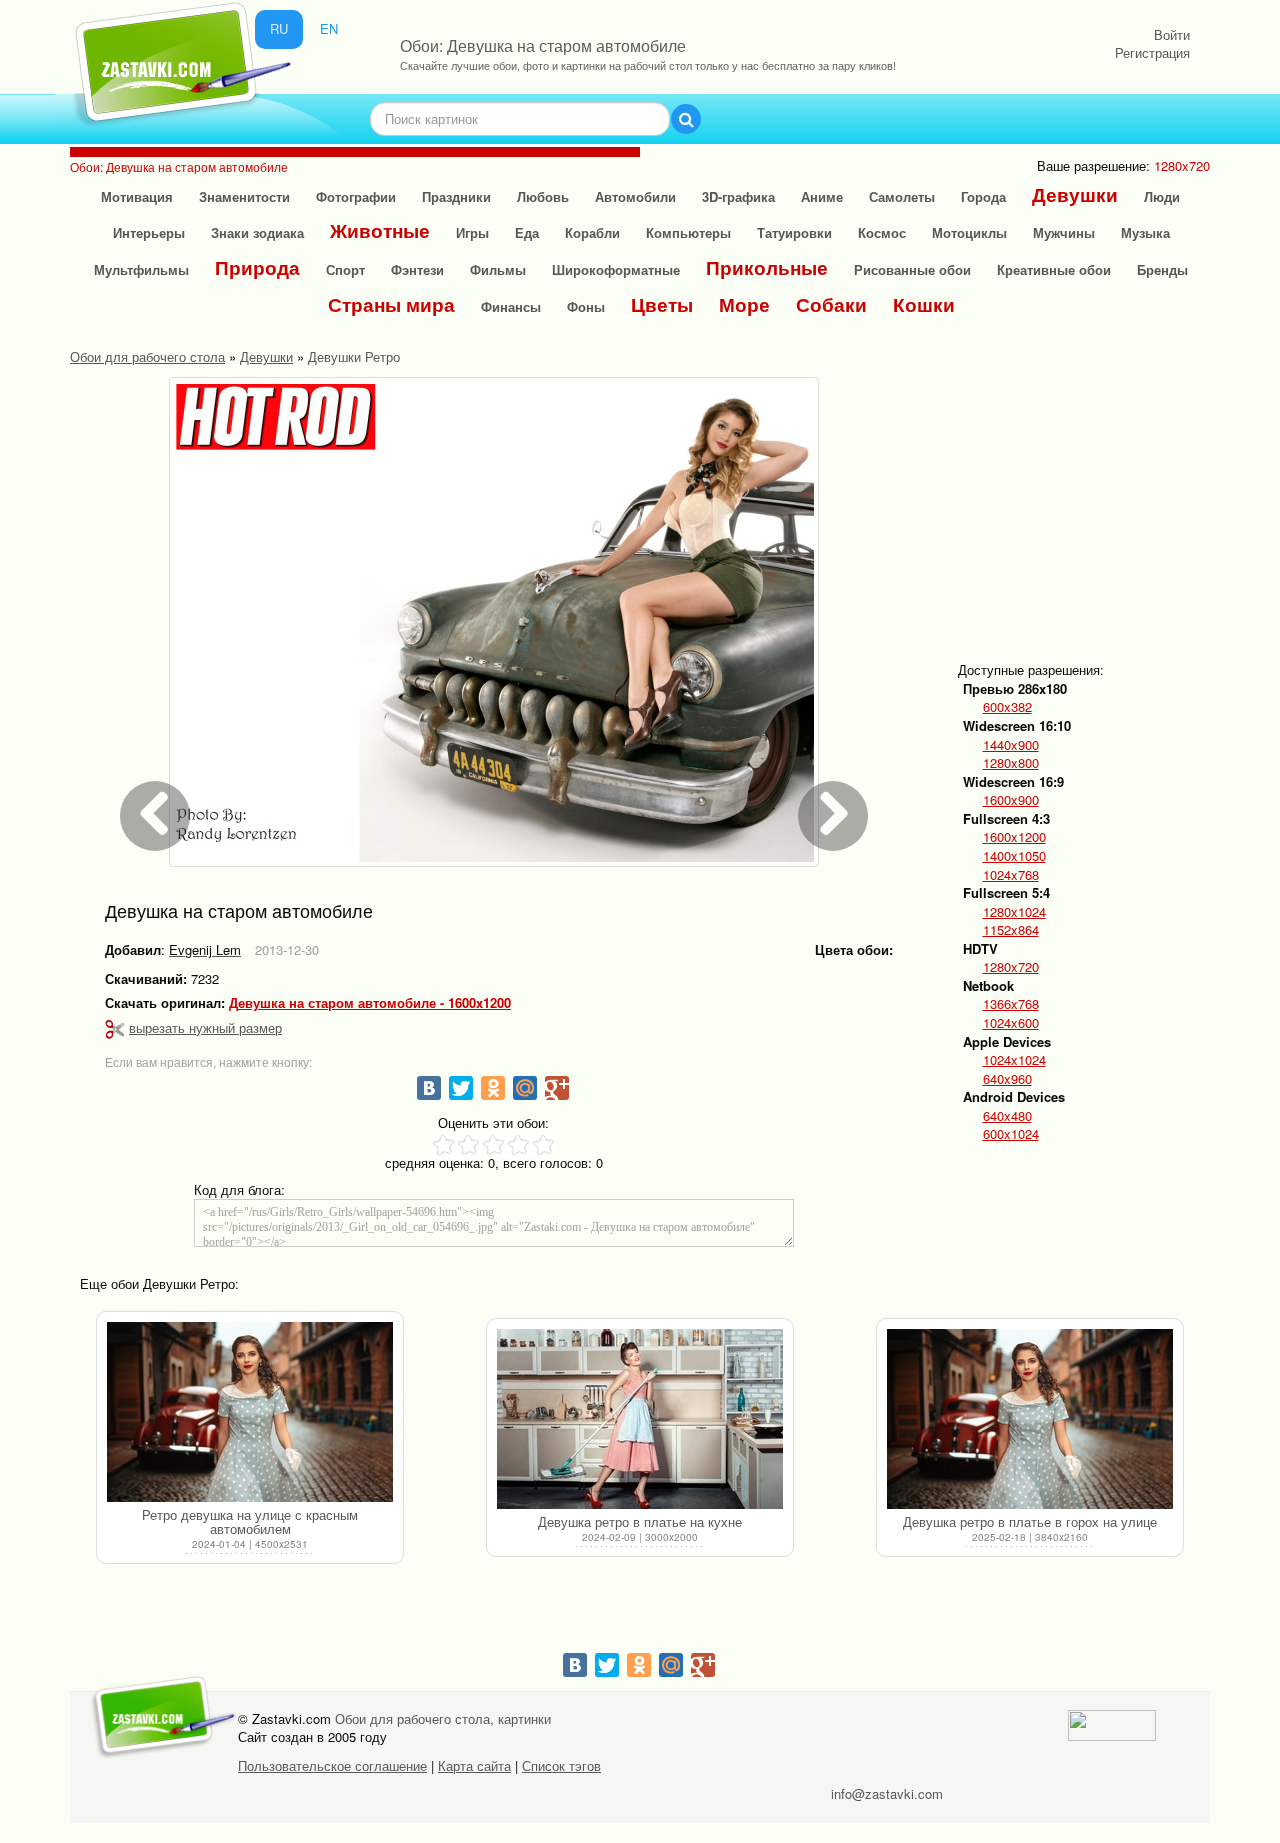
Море (744, 304)
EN (329, 28)
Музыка (1145, 232)
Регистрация (1152, 52)
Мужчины (1064, 232)
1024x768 (1011, 875)
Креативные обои (1054, 269)
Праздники (456, 196)
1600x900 (1011, 800)
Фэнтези (417, 269)
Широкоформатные (616, 269)
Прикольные (767, 267)
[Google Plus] (557, 1088)
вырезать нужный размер (205, 1027)
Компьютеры (688, 232)
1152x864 (1011, 930)
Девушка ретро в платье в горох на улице (1030, 1521)
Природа (257, 267)
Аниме (822, 196)
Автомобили (635, 196)
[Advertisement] (1114, 502)
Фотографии (356, 196)
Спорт (345, 269)
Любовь (543, 196)
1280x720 (1011, 967)
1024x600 (1011, 1023)
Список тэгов (561, 1765)
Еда (527, 232)
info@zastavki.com (887, 1793)
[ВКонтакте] (429, 1088)
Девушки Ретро (354, 356)
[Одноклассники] (493, 1088)
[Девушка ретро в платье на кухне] (640, 1419)
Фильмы (498, 269)
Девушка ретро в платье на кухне (640, 1521)
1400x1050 (1014, 856)
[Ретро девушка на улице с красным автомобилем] (250, 1412)
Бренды (1162, 269)
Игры (472, 232)
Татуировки (794, 232)
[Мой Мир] (525, 1088)
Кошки (924, 304)
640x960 (1007, 1079)
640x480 (1007, 1116)
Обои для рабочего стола (147, 356)
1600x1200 (1014, 837)
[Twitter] (461, 1088)
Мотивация (137, 196)
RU (279, 28)
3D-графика (738, 196)
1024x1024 (1014, 1060)
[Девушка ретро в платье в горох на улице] (1030, 1419)
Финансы (511, 306)
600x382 (1007, 707)
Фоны (586, 306)
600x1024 (1011, 1134)
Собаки (831, 304)
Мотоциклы (969, 232)
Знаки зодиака (257, 232)
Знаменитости (244, 196)
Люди (1162, 196)
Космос (882, 232)
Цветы (662, 304)
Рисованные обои (912, 269)
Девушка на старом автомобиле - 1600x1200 (370, 1003)
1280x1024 (1014, 912)
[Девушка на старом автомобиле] (494, 622)
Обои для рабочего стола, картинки (443, 1718)
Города (983, 196)
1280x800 (1011, 763)
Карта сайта (474, 1765)
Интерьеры (149, 232)
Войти (1172, 34)
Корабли (592, 232)
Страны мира (391, 304)
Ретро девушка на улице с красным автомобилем (250, 1521)
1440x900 (1011, 745)
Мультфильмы (141, 269)
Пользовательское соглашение (332, 1765)
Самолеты (902, 196)
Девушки (1075, 194)
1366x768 (1011, 1004)
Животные (380, 230)
